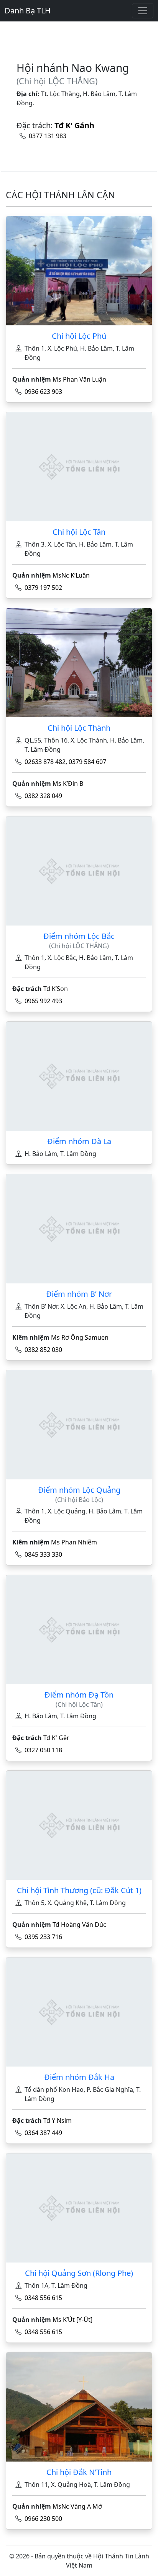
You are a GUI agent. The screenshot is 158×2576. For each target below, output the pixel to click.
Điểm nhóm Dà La (79, 1141)
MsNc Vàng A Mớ (77, 2506)
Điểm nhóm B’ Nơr (79, 1294)
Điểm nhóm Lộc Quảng (79, 1490)
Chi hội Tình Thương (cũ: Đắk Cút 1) (79, 1890)
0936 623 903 (43, 392)
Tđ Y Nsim (58, 2121)
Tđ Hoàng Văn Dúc (79, 1925)
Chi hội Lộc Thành (79, 728)
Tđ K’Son (56, 989)
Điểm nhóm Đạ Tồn (79, 1695)
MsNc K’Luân (71, 575)
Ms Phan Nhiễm (74, 1542)
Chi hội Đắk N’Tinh (79, 2472)
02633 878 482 (45, 762)
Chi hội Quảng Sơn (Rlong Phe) (79, 2273)
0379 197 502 (43, 588)
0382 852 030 (43, 1350)
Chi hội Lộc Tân (79, 532)
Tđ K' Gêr (56, 1738)
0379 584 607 (87, 762)
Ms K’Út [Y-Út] (72, 2320)
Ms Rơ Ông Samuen (80, 1337)
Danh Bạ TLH (28, 11)
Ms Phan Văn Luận (79, 379)
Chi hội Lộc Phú (79, 336)
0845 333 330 (43, 1554)
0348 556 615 (43, 2298)
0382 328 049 (43, 796)
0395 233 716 (43, 1937)
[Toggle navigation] (143, 11)
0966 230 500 (43, 2519)
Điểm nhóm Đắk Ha (79, 2077)
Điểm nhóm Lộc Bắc (79, 936)
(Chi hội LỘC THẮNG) (57, 81)
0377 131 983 (48, 136)
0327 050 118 (43, 1750)
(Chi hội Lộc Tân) (79, 1705)
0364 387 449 (43, 2133)
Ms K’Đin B (68, 784)
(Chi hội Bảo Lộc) (79, 1500)
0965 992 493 (43, 1001)
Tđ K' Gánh (74, 125)
